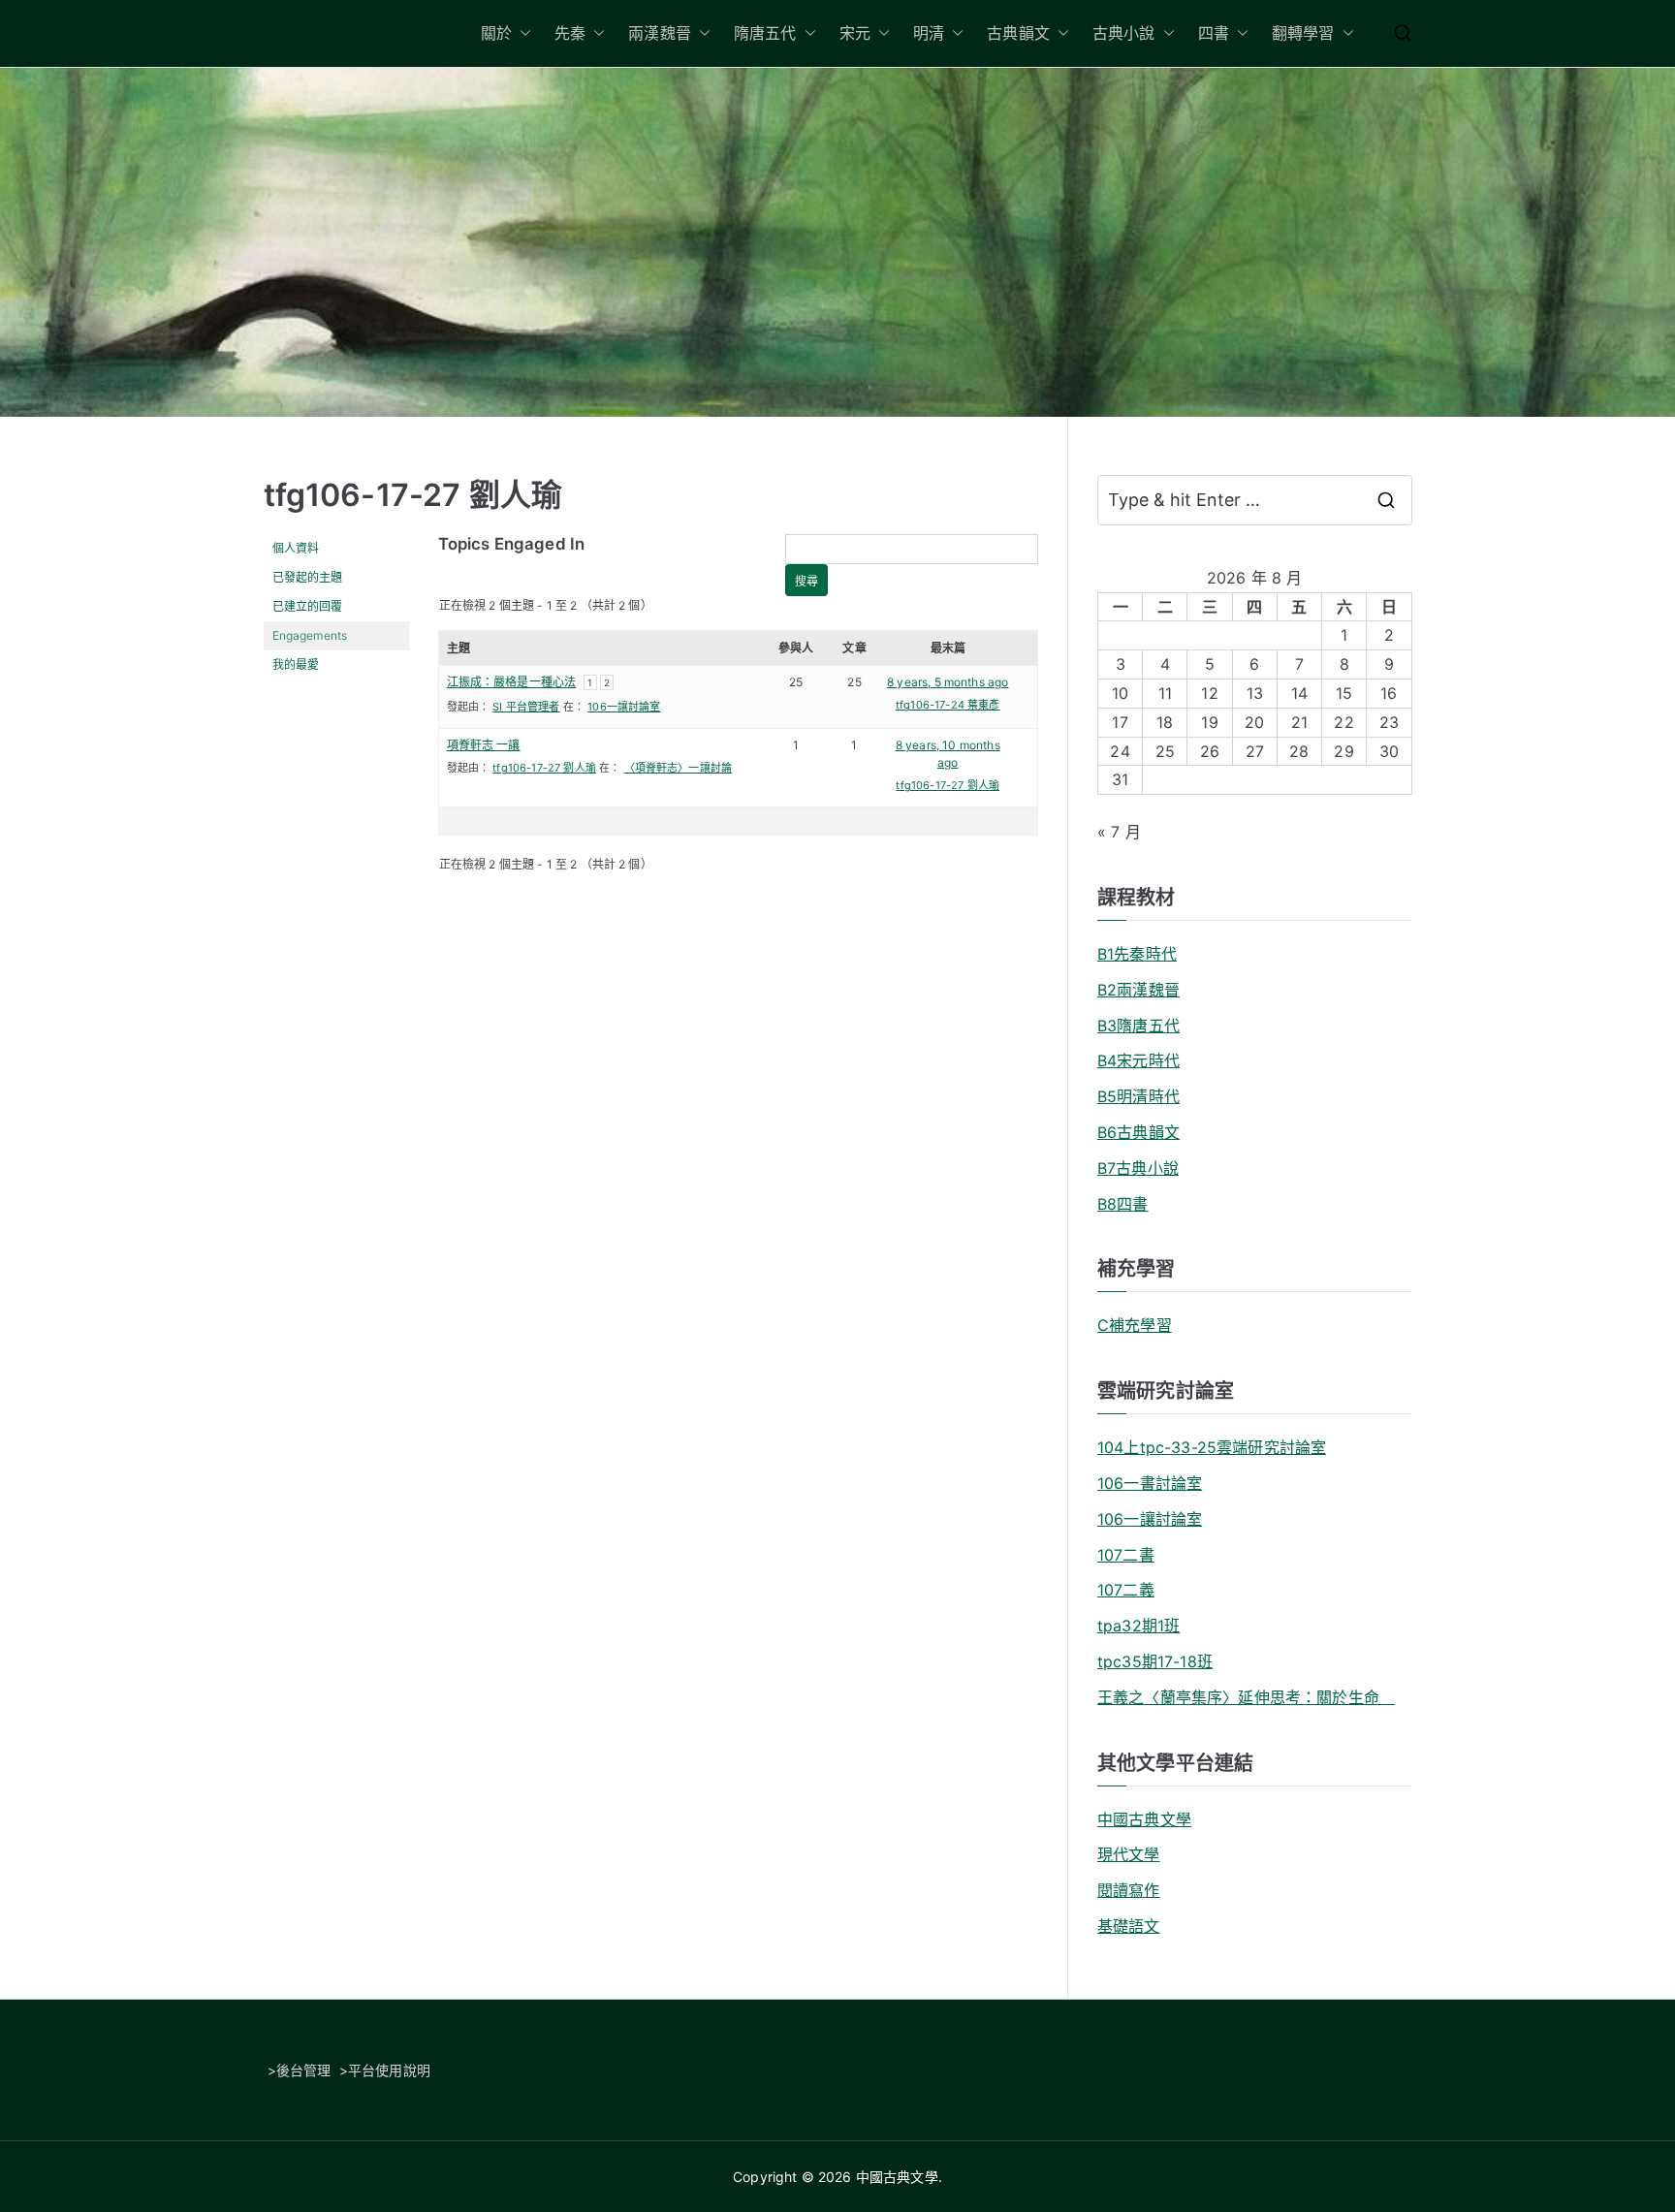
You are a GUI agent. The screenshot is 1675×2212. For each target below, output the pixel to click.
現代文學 (1129, 1854)
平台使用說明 (389, 2070)
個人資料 (296, 548)
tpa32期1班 (1138, 1626)
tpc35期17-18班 (1155, 1661)
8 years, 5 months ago (948, 682)
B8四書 (1123, 1204)
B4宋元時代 (1138, 1060)
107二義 (1126, 1590)
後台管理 (304, 2070)
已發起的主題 (308, 577)
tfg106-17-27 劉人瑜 (413, 495)
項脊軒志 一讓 (484, 745)
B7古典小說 (1138, 1168)
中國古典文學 (1144, 1819)
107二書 (1126, 1555)
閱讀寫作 (1129, 1890)
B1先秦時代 (1137, 954)
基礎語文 (1129, 1926)
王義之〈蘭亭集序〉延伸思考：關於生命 (1246, 1697)
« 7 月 (1119, 832)
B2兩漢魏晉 (1138, 990)
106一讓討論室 (624, 707)
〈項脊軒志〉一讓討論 (679, 768)
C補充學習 (1135, 1325)
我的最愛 (296, 664)
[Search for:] (1255, 500)
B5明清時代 (1138, 1096)
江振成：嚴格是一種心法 (512, 682)
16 (1389, 693)
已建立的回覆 (308, 606)
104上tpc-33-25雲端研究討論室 (1212, 1447)
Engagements (310, 635)
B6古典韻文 (1138, 1132)
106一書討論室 (1150, 1483)
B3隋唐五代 (1138, 1026)
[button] (521, 33)
